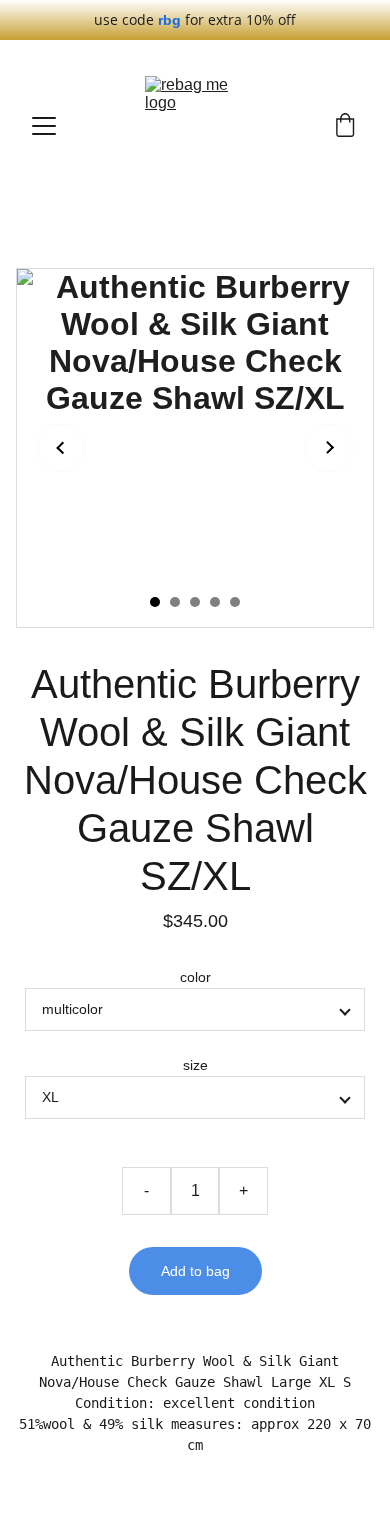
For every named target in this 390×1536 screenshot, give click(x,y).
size (195, 1065)
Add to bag (195, 1271)
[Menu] (44, 126)
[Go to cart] (345, 126)
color (195, 977)
